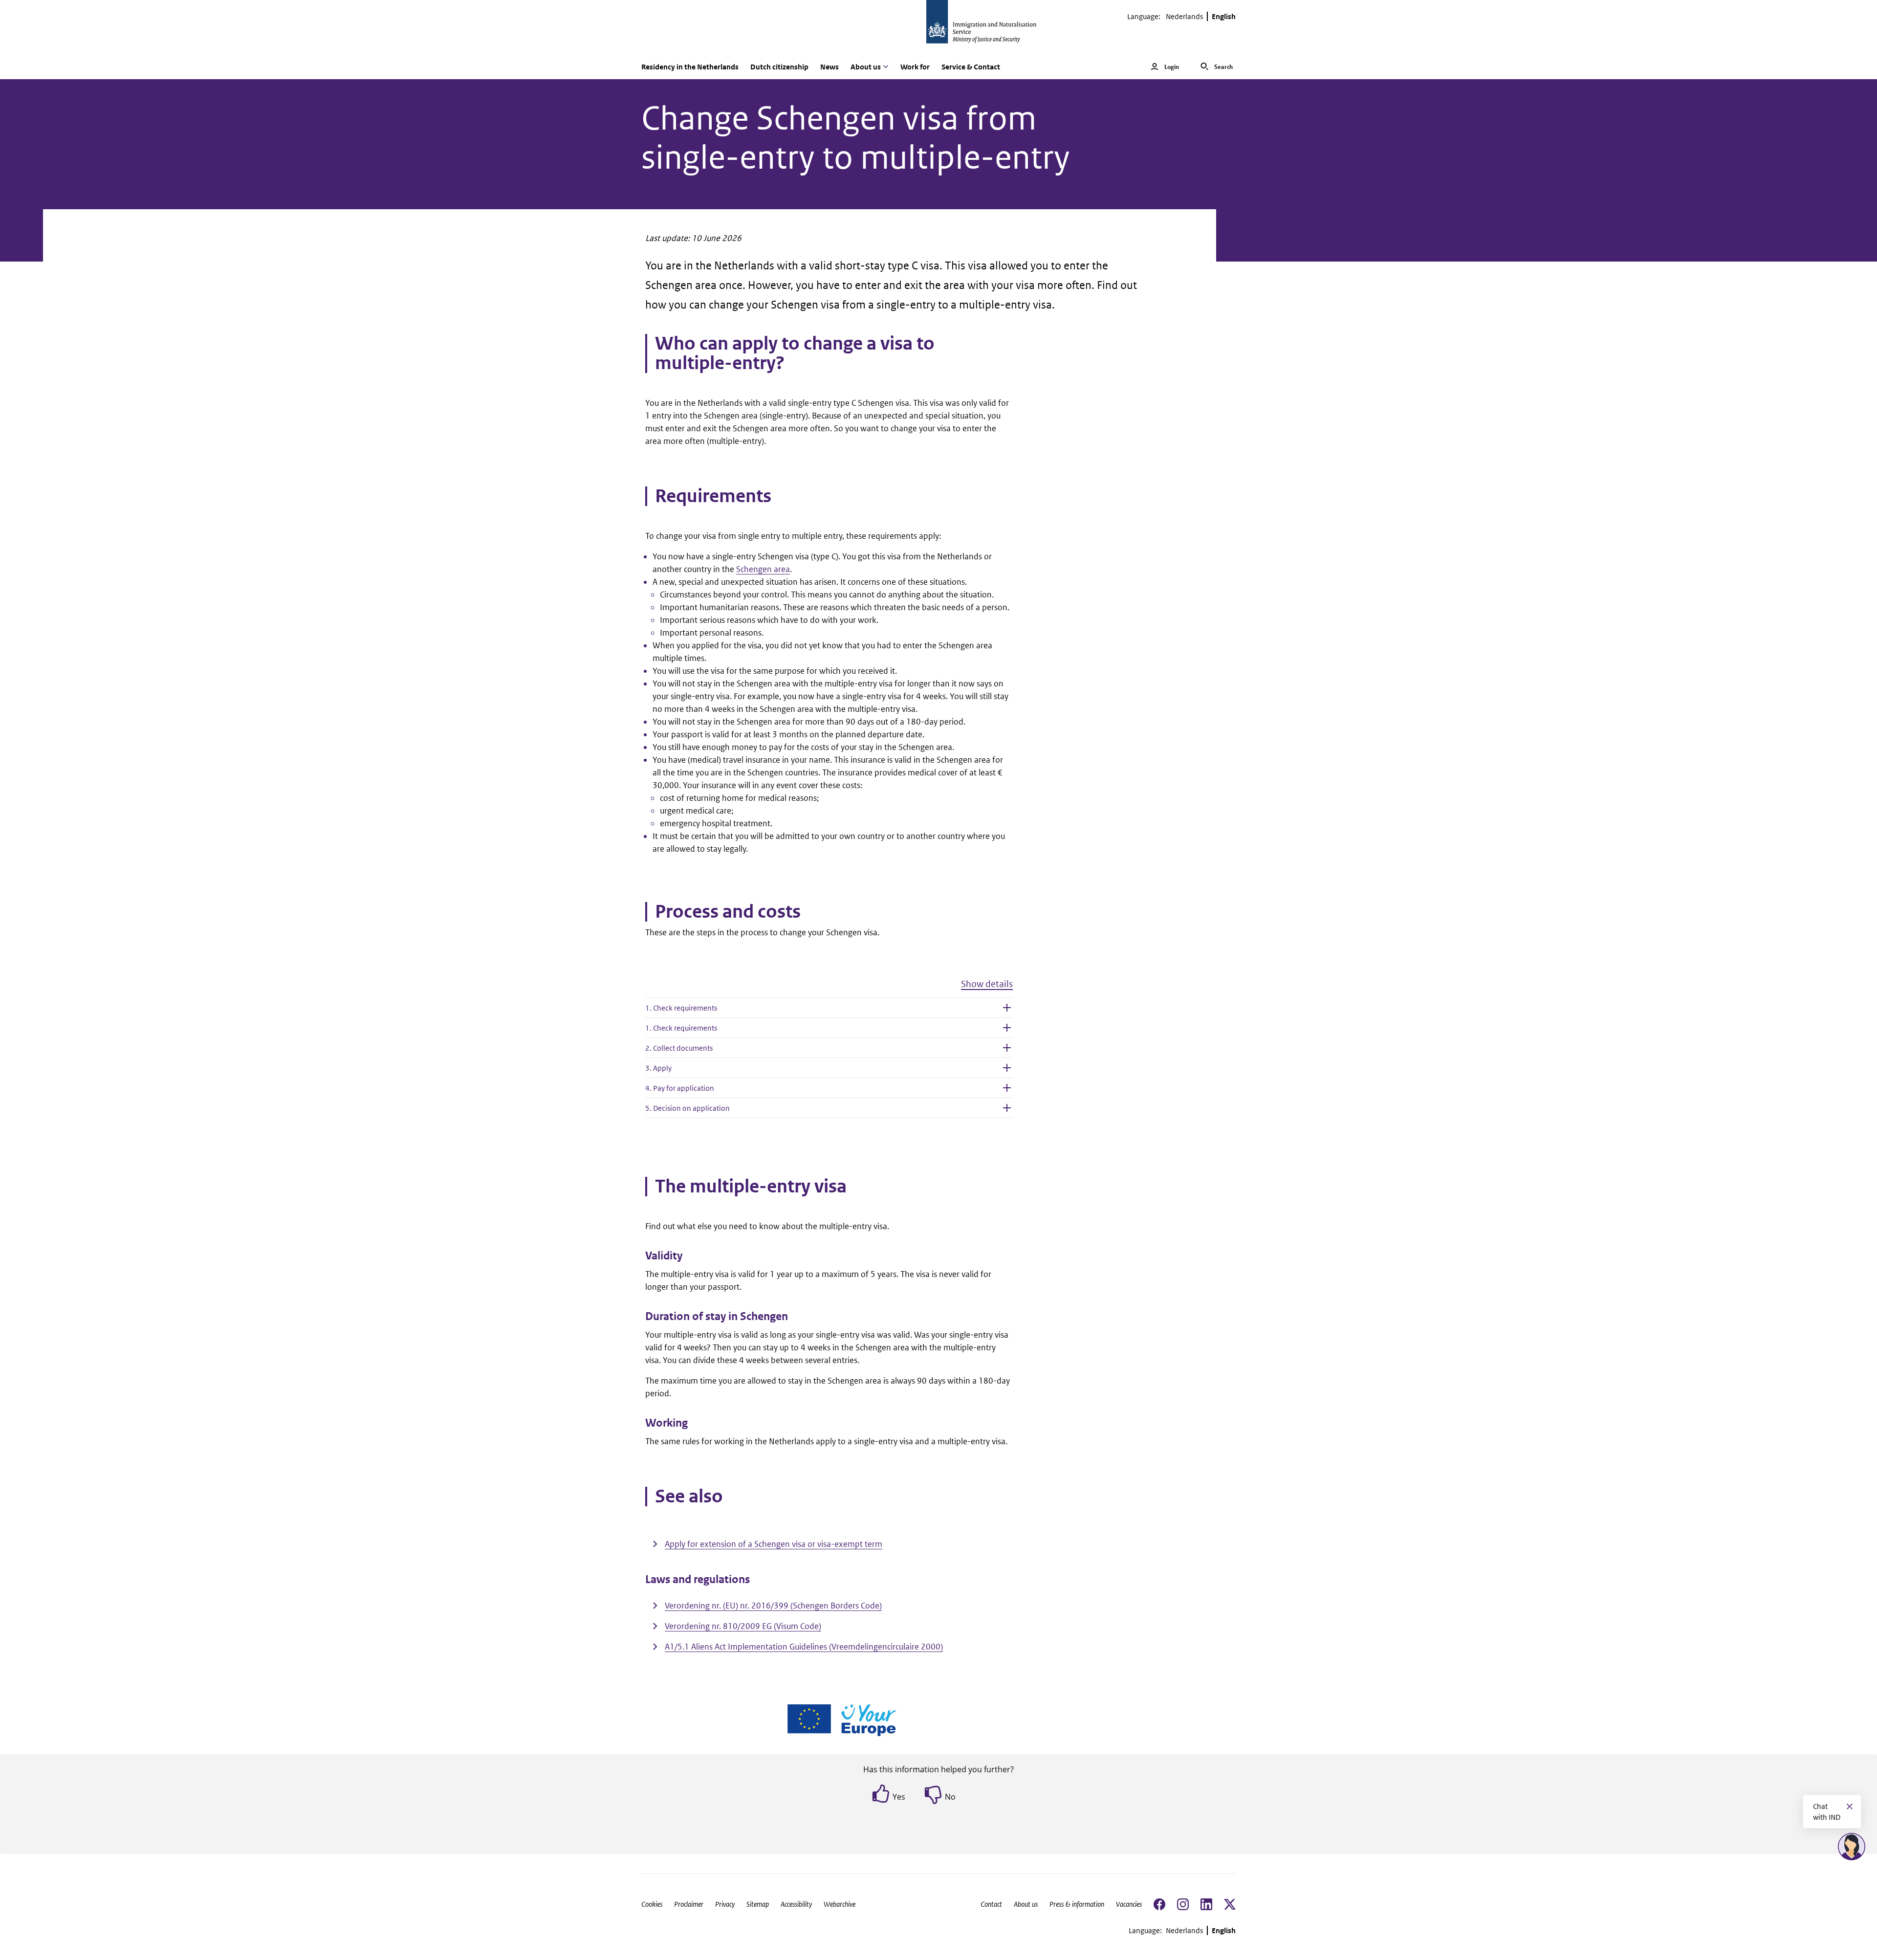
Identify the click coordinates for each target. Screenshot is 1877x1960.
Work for (915, 67)
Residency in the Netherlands (690, 67)
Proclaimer (689, 1904)
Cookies (652, 1904)
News (829, 67)
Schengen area (763, 569)
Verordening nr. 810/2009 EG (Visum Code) (743, 1626)
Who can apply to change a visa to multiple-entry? (795, 353)
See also (689, 1497)
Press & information (1077, 1904)
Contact (991, 1904)
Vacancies (1129, 1904)
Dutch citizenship (779, 67)
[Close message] (1850, 1806)
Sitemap (758, 1904)
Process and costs (728, 912)
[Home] (938, 27)
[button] (829, 988)
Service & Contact (971, 67)
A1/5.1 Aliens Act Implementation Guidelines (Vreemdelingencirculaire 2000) (804, 1647)
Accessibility (796, 1904)
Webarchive (840, 1904)
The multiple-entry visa (751, 1187)
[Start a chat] (1852, 1847)
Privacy (725, 1904)
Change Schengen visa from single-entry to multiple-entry (856, 138)
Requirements (713, 496)
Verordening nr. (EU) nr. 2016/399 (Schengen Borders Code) (773, 1606)
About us (1026, 1904)
